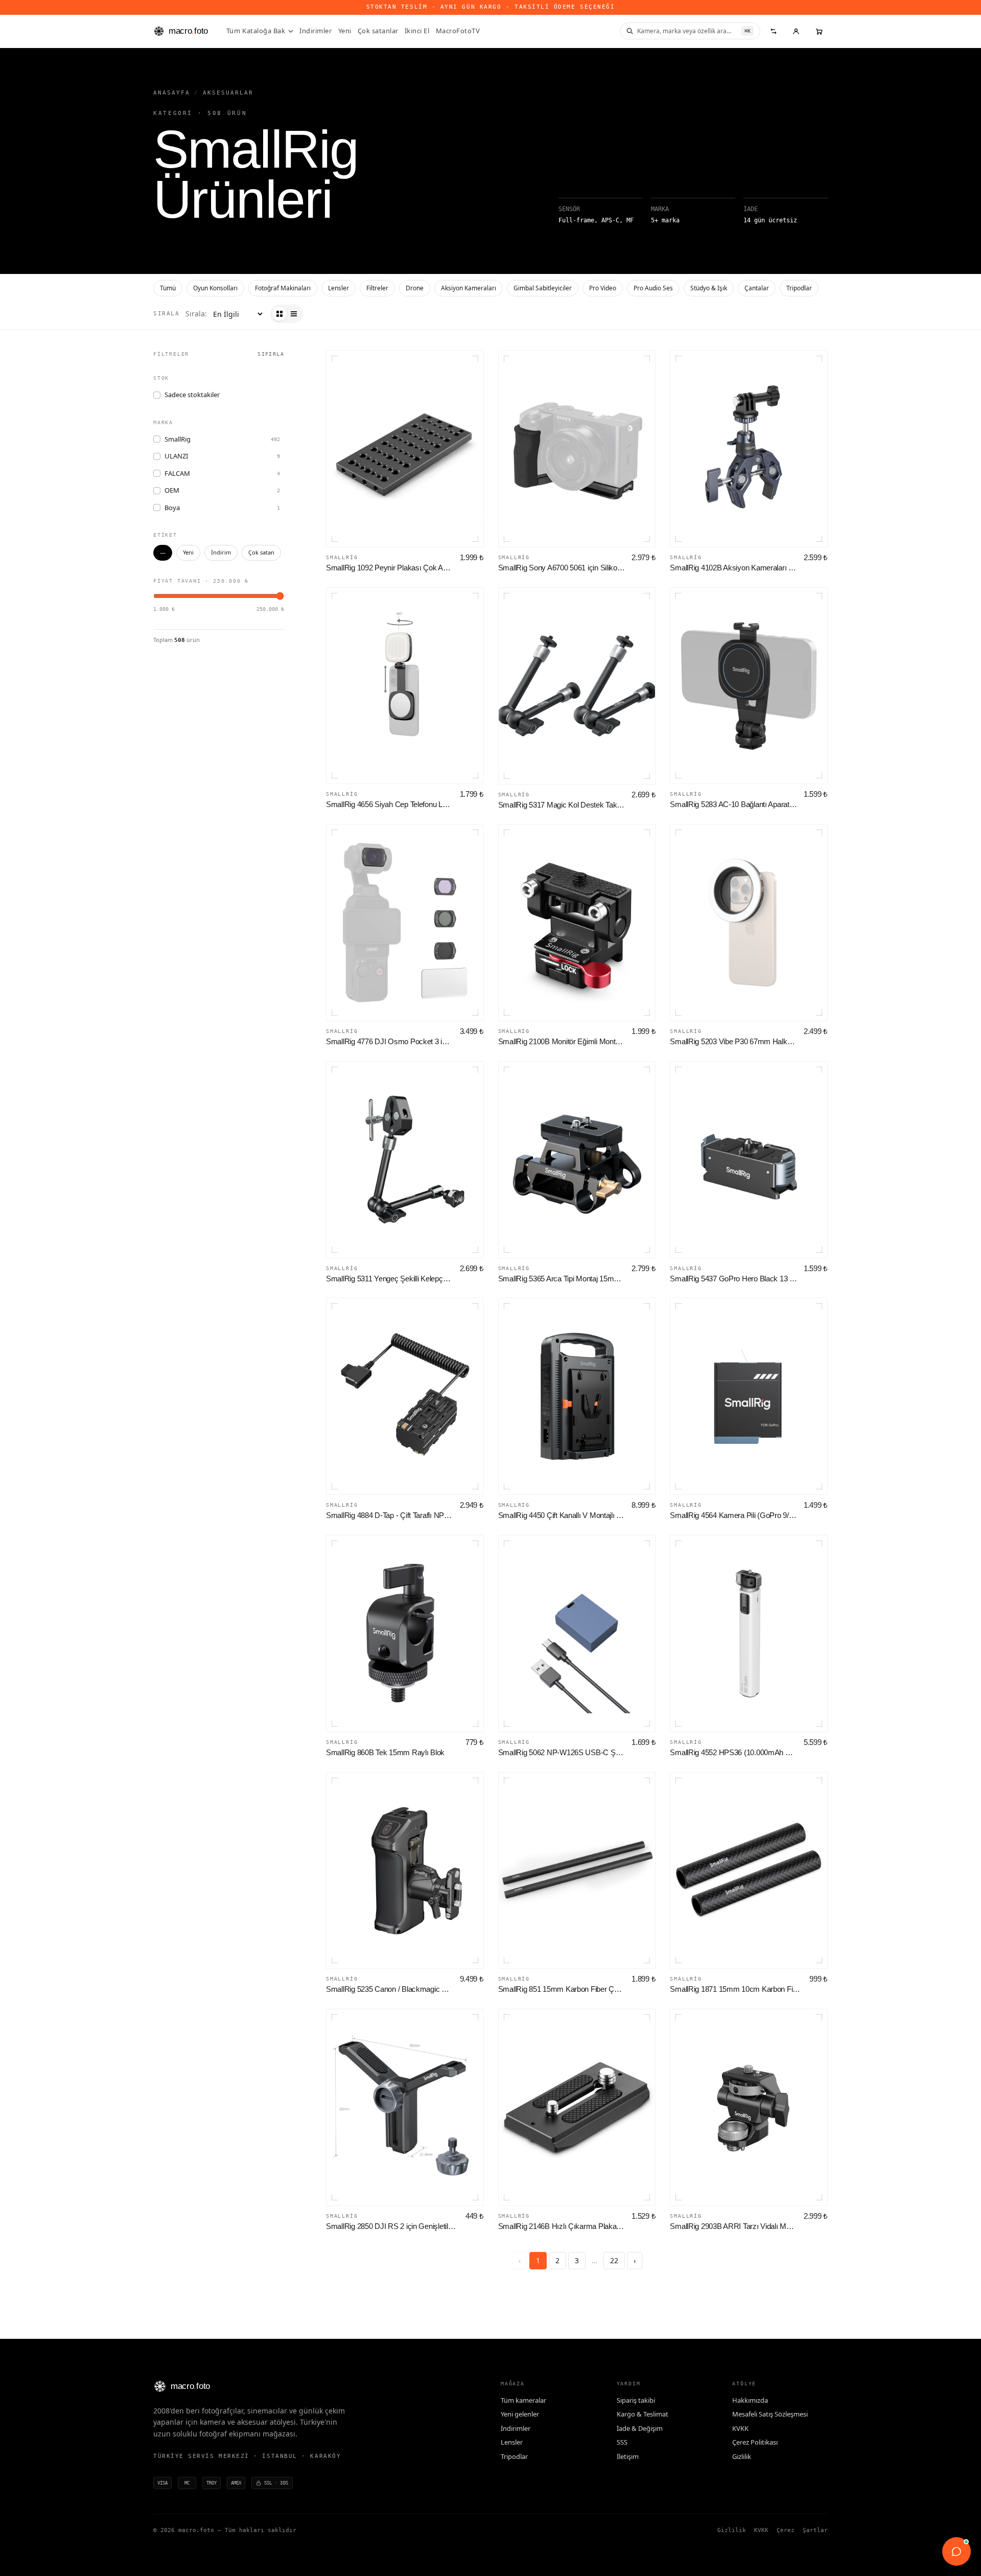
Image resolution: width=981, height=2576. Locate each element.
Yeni (345, 31)
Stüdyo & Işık (709, 288)
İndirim (221, 552)
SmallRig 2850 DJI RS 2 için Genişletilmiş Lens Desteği (393, 2226)
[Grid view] (279, 314)
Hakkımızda (750, 2400)
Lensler (338, 288)
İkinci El (417, 31)
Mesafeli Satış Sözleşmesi (770, 2414)
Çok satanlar (378, 31)
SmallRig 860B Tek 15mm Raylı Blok (385, 1752)
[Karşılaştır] (774, 31)
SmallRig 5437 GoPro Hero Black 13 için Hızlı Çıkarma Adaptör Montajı (734, 1279)
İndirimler (316, 31)
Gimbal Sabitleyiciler (543, 288)
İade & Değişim (640, 2428)
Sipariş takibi (636, 2400)
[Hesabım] (796, 31)
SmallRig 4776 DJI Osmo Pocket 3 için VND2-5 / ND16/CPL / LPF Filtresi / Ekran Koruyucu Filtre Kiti (390, 1041)
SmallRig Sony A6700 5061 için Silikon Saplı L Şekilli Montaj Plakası (562, 568)
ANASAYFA (172, 93)
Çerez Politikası (755, 2442)
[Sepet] (819, 31)
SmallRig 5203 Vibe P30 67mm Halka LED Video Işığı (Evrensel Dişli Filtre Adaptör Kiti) (734, 1041)
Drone (415, 288)
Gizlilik (742, 2456)
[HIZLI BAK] (405, 449)
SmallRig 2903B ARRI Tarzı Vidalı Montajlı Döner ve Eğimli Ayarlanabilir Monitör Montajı (734, 2226)
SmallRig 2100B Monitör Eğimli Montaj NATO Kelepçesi (562, 1041)
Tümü (168, 288)
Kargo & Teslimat (643, 2414)
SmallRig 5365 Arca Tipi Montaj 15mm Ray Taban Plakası (562, 1279)
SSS (622, 2442)
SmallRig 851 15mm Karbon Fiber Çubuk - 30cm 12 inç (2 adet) (562, 1989)
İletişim (628, 2456)
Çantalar (757, 288)
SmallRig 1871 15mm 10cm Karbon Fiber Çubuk (737, 1989)
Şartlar (815, 2530)
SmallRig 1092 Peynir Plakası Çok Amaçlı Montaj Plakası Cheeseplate (390, 568)
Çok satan (261, 552)
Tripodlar (799, 288)
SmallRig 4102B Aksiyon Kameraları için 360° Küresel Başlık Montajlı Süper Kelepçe (734, 568)
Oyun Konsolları (215, 288)
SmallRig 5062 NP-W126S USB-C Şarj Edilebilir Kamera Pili (562, 1752)
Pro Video (603, 288)
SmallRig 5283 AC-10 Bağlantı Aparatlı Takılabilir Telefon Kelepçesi (734, 804)
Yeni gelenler (520, 2414)
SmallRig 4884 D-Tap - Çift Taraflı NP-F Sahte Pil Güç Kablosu (390, 1515)
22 (614, 2260)
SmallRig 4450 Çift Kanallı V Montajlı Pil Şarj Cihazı (562, 1515)
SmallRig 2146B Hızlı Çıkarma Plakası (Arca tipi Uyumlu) (562, 2226)
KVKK (740, 2428)
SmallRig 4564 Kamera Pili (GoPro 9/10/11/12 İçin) (734, 1515)
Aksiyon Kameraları (469, 288)
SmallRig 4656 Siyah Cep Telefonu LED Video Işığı (390, 804)
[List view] (294, 314)
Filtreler (377, 288)
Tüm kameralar (523, 2400)
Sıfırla (271, 354)
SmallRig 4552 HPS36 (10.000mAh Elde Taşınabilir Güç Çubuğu (734, 1752)
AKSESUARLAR (228, 93)
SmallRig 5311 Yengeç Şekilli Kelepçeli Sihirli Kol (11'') (390, 1279)
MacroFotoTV (458, 31)
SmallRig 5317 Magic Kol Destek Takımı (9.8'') (562, 805)
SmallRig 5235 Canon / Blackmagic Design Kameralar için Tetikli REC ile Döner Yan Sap (390, 1989)
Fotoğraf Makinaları (283, 288)
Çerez (786, 2530)
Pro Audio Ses (653, 288)
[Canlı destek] (956, 2551)
